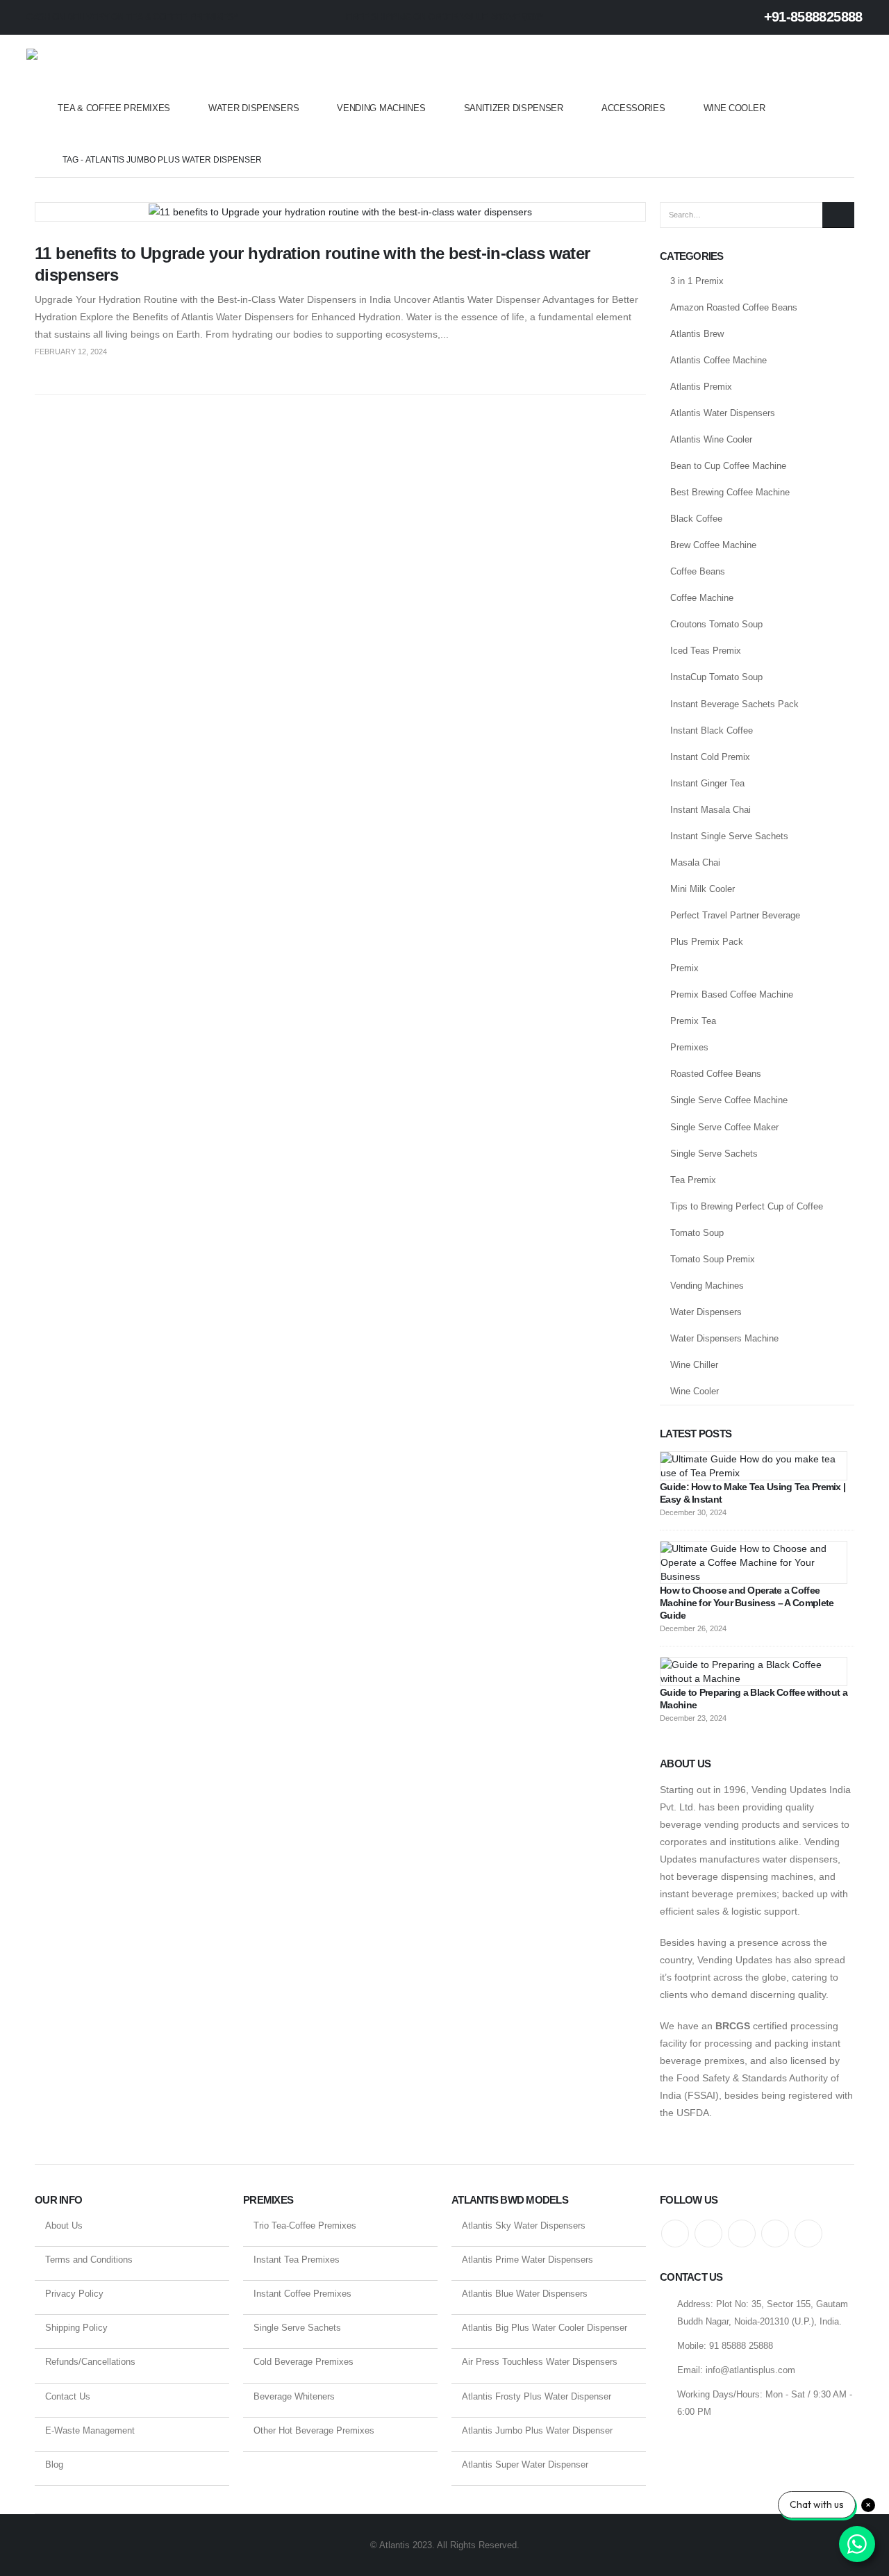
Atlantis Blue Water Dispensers (525, 2294)
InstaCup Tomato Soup (716, 677)
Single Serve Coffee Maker (724, 1127)
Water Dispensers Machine (724, 1338)
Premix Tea (693, 1021)
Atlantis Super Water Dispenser (525, 2464)
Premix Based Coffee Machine (732, 994)
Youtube (742, 2234)
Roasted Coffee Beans (716, 1074)
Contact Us (68, 2396)
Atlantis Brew (697, 334)
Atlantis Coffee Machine (718, 360)
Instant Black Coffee (712, 730)
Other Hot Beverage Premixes (314, 2430)
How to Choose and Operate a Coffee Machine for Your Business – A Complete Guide (747, 1603)
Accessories (633, 108)
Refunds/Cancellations (90, 2362)
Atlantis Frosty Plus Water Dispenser (537, 2396)
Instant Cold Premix (710, 757)
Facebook (675, 2234)
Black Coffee (696, 519)
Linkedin (808, 2234)
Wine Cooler (734, 108)
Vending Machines (381, 108)
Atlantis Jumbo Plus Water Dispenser (537, 2430)
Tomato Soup (697, 1233)
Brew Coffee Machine (713, 545)
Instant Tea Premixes (297, 2260)
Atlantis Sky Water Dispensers (524, 2226)
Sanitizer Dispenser (514, 108)
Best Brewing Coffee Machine (730, 492)
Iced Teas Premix (706, 651)
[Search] (838, 215)
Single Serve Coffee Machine (729, 1100)
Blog (54, 2464)
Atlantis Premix (701, 387)
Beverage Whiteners (294, 2396)
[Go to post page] (754, 1465)
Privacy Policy (74, 2294)
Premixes (689, 1047)
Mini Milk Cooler (703, 889)
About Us (64, 2226)
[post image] (340, 212)
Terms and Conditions (89, 2260)
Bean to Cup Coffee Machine (728, 466)
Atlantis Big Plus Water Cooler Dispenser (545, 2328)
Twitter (708, 2234)
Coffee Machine (702, 598)
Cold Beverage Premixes (304, 2362)
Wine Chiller (694, 1365)
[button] (854, 89)
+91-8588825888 (811, 17)
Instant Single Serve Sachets (729, 836)
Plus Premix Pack (707, 942)
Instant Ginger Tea (707, 783)
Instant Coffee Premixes (302, 2294)
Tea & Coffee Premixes (114, 108)
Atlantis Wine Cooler (711, 439)
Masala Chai (695, 862)
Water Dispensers (254, 108)
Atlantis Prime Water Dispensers (527, 2260)
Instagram (775, 2234)
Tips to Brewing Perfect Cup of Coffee (747, 1206)
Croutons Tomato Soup (716, 624)
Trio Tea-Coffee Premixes (305, 2226)
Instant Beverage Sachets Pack (734, 704)
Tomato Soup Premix (713, 1259)
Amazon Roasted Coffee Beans (734, 307)
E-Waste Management (90, 2430)
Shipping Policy (76, 2328)
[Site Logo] (82, 68)
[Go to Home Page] (39, 160)
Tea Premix (693, 1180)
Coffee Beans (698, 571)
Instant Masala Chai (711, 810)
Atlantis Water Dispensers (723, 413)
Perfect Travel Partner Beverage (735, 915)
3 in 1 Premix (697, 281)
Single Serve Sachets (714, 1154)
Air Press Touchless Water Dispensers (540, 2362)
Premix (684, 968)
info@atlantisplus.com (750, 2370)
